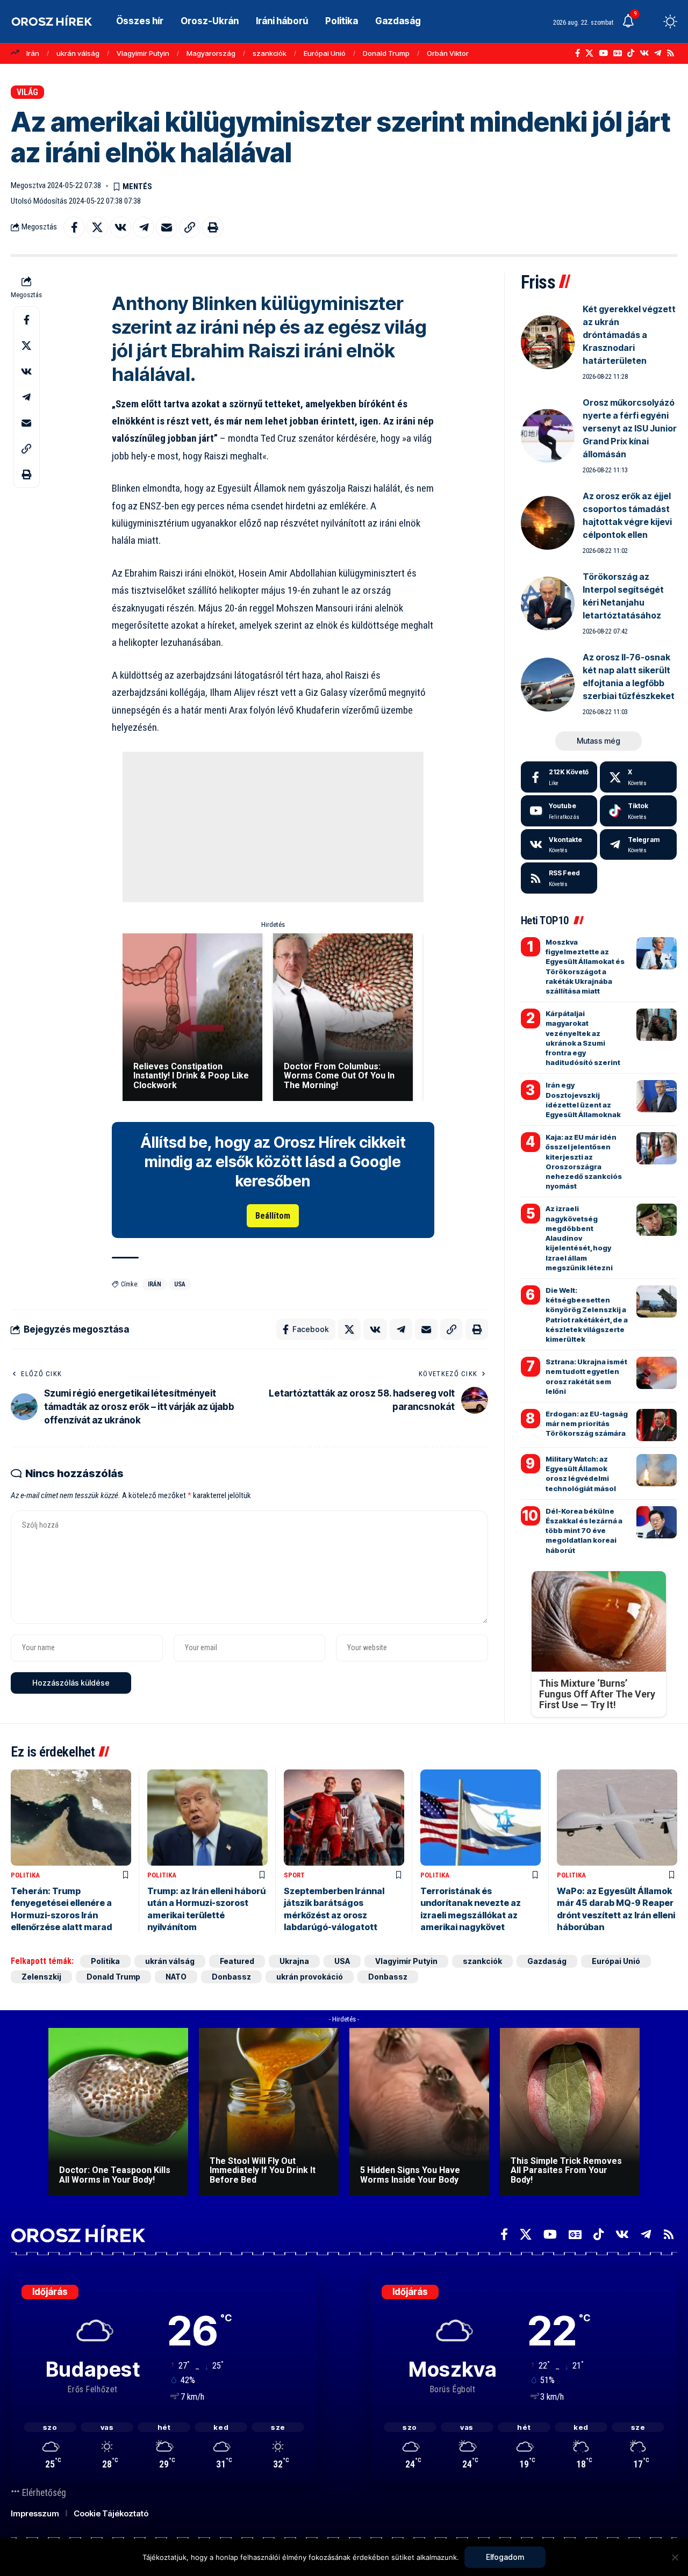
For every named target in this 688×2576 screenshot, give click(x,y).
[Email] (167, 227)
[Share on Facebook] (74, 227)
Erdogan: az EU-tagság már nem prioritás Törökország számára (587, 1423)
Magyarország (211, 53)
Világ (27, 92)
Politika (25, 1875)
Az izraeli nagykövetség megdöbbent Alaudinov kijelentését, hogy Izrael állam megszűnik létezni (579, 1238)
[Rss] (671, 53)
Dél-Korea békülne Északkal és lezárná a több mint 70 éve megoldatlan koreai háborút (584, 1531)
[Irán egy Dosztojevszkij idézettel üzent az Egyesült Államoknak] (657, 1096)
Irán (33, 53)
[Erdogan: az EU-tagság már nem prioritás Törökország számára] (657, 1425)
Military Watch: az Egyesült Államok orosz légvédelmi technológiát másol (581, 1474)
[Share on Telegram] (144, 227)
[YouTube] (603, 53)
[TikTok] (631, 53)
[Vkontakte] (644, 53)
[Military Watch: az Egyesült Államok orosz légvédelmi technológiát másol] (657, 1470)
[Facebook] (578, 53)
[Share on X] (97, 227)
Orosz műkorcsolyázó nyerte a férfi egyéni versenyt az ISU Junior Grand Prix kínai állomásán (630, 428)
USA (180, 1284)
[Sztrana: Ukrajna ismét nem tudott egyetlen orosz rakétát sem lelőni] (657, 1373)
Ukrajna (294, 1961)
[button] (650, 21)
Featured (237, 1961)
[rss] (559, 878)
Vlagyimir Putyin (143, 53)
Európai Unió (325, 53)
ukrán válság (78, 53)
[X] (589, 53)
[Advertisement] (273, 827)
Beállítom (273, 1216)
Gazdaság (547, 1961)
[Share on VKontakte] (120, 227)
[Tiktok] (638, 811)
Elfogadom (505, 2557)
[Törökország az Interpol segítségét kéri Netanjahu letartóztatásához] (548, 603)
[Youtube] (559, 811)
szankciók (270, 53)
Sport (294, 1875)
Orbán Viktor (448, 53)
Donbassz (231, 1977)
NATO (176, 1977)
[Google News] (618, 53)
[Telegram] (658, 53)
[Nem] (675, 2557)
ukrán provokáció (310, 1977)
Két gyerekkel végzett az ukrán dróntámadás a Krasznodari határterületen (629, 335)
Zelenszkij (41, 1977)
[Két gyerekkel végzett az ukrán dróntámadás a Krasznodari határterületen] (548, 342)
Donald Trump (386, 53)
